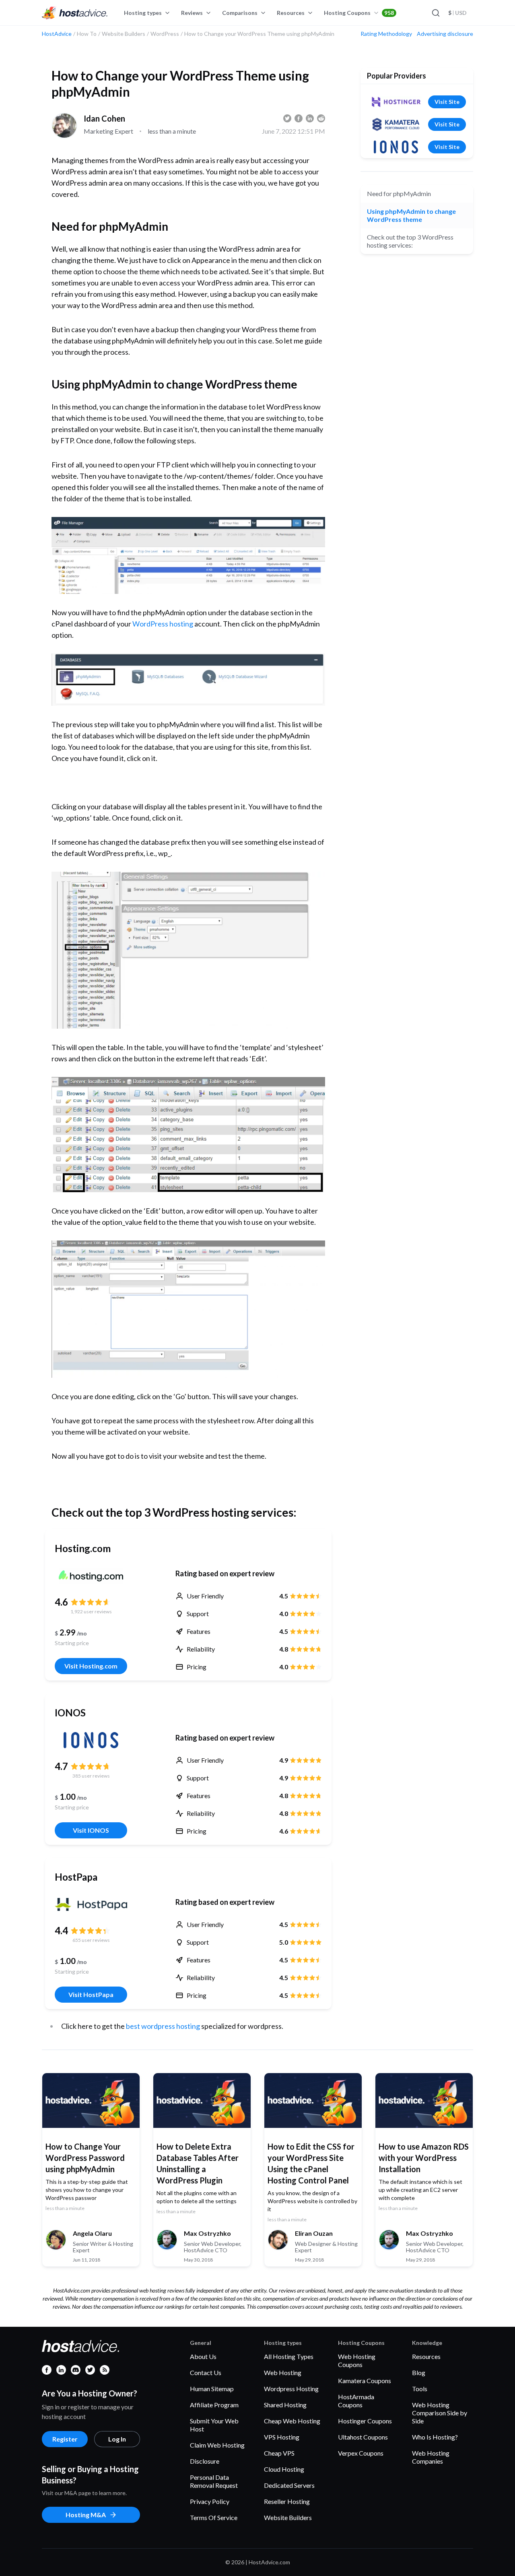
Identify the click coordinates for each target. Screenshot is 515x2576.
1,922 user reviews (91, 1612)
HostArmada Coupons (356, 2401)
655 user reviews (91, 1940)
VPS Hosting (282, 2437)
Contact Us (206, 2372)
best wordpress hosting (163, 2026)
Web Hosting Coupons (357, 2360)
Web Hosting (283, 2372)
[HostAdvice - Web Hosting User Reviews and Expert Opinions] (75, 13)
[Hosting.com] (91, 1576)
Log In (117, 2439)
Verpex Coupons (361, 2453)
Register (65, 2439)
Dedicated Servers (289, 2485)
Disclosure (205, 2461)
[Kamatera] (396, 124)
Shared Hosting (285, 2405)
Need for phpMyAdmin (399, 193)
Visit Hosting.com (91, 1666)
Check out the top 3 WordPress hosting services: (410, 241)
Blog (419, 2372)
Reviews (192, 13)
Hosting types (143, 13)
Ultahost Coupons (363, 2437)
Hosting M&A (86, 2515)
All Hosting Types (289, 2356)
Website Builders (288, 2517)
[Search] (435, 13)
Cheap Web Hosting (292, 2421)
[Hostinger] (396, 102)
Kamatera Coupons (365, 2381)
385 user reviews (91, 1776)
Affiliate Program (214, 2405)
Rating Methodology (386, 34)
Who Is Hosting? (435, 2437)
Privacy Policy (210, 2501)
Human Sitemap (212, 2389)
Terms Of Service (214, 2517)
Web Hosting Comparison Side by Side (440, 2413)
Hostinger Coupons (365, 2421)
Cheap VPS (279, 2453)
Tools (420, 2389)
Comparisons (240, 13)
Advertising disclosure (445, 34)
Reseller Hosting (287, 2501)
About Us (203, 2356)
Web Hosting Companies (431, 2457)
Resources (291, 13)
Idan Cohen (104, 118)
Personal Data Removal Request (214, 2481)
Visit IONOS (91, 1830)
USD (457, 13)
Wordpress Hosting (291, 2389)
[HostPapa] (91, 1904)
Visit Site (447, 102)
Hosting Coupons (359, 13)
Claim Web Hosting (217, 2445)
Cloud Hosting (284, 2469)
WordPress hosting (163, 624)
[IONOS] (91, 1740)
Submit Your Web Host (214, 2425)
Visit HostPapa (91, 1994)
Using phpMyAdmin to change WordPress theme (411, 215)
